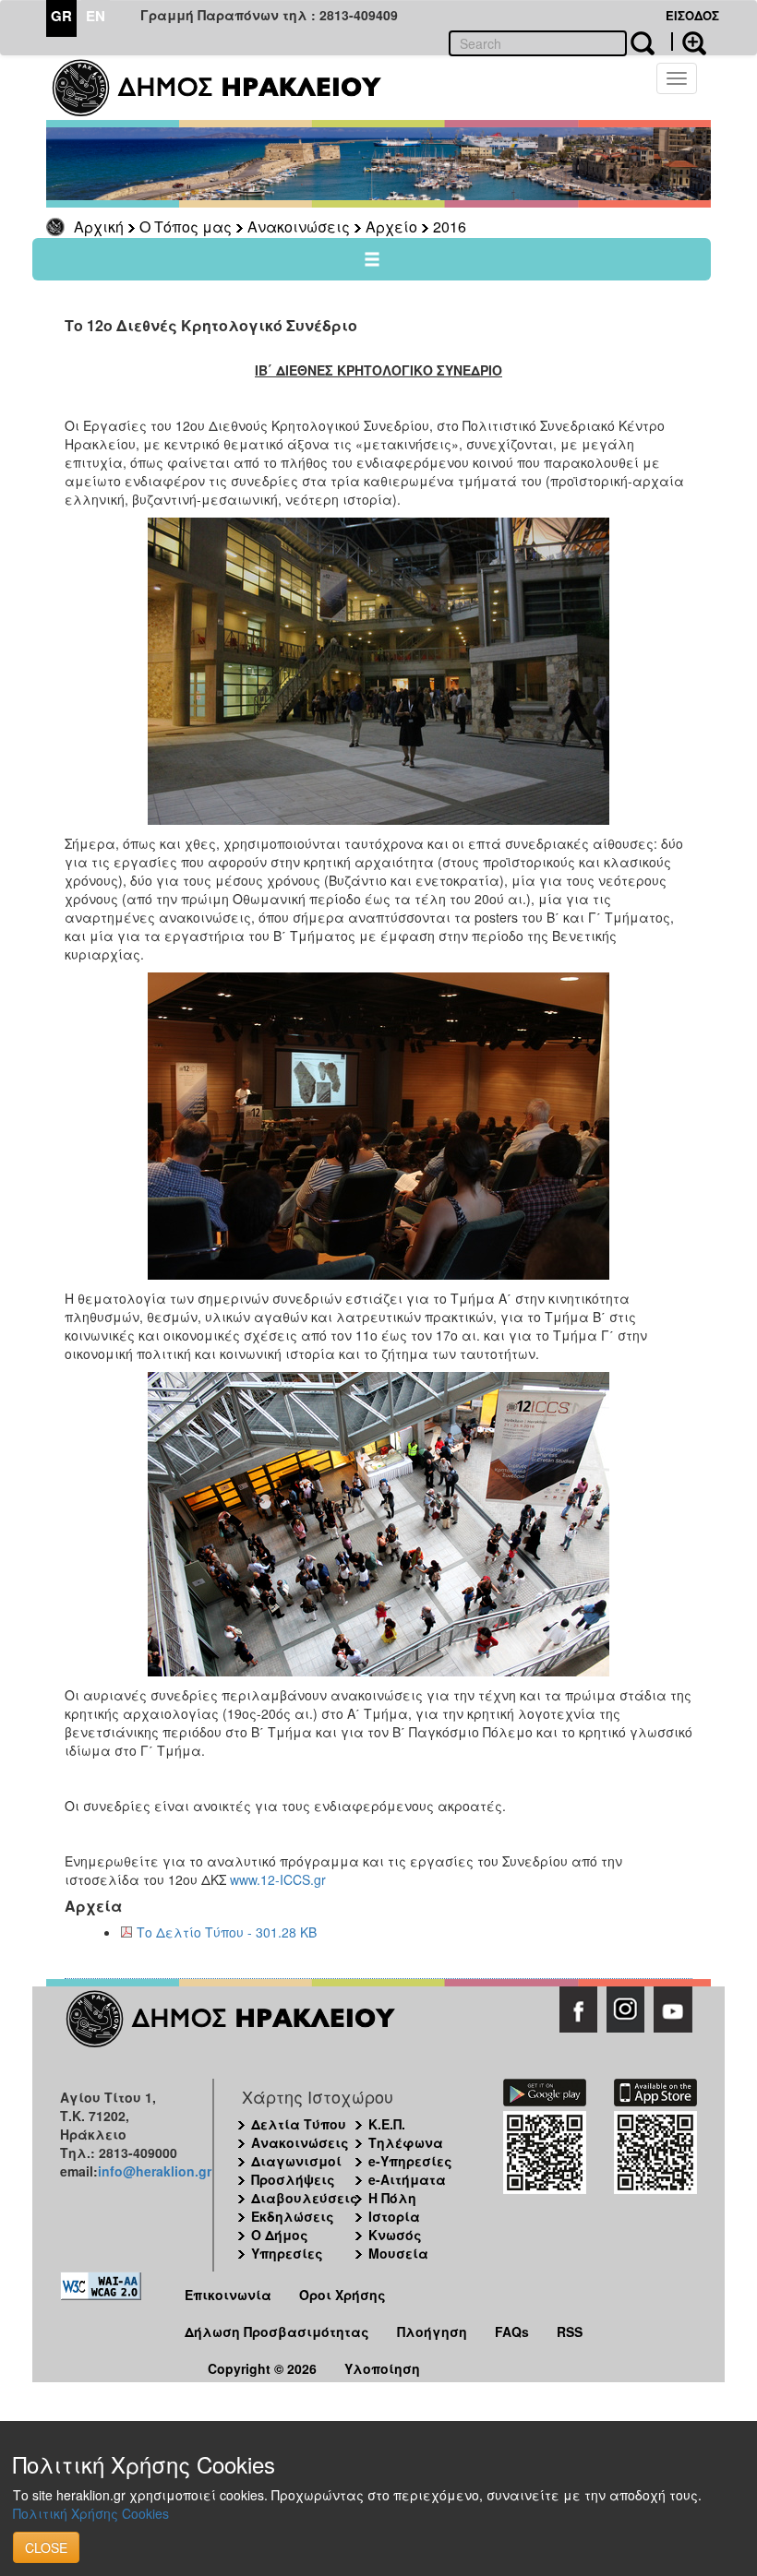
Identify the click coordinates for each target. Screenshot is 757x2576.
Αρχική (99, 227)
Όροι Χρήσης (342, 2295)
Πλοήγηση (432, 2332)
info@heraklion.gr (155, 2171)
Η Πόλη (392, 2198)
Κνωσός (395, 2235)
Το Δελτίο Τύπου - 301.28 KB (227, 1932)
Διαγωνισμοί (296, 2161)
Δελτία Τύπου (299, 2124)
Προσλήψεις (293, 2179)
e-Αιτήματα (407, 2179)
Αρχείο (391, 227)
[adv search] (689, 42)
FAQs (512, 2332)
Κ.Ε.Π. (387, 2124)
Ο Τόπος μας (186, 227)
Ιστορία (394, 2216)
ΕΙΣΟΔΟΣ (692, 15)
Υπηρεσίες (287, 2253)
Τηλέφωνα (406, 2142)
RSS (570, 2332)
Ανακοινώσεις (299, 227)
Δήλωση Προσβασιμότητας (277, 2332)
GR (61, 16)
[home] (228, 88)
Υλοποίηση (382, 2368)
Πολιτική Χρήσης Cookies (91, 2513)
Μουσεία (398, 2253)
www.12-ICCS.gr (278, 1879)
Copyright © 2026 (262, 2368)
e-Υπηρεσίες (410, 2161)
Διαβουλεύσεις (305, 2198)
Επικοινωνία (228, 2295)
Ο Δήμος (280, 2235)
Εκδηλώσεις (293, 2216)
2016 (450, 227)
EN (96, 16)
